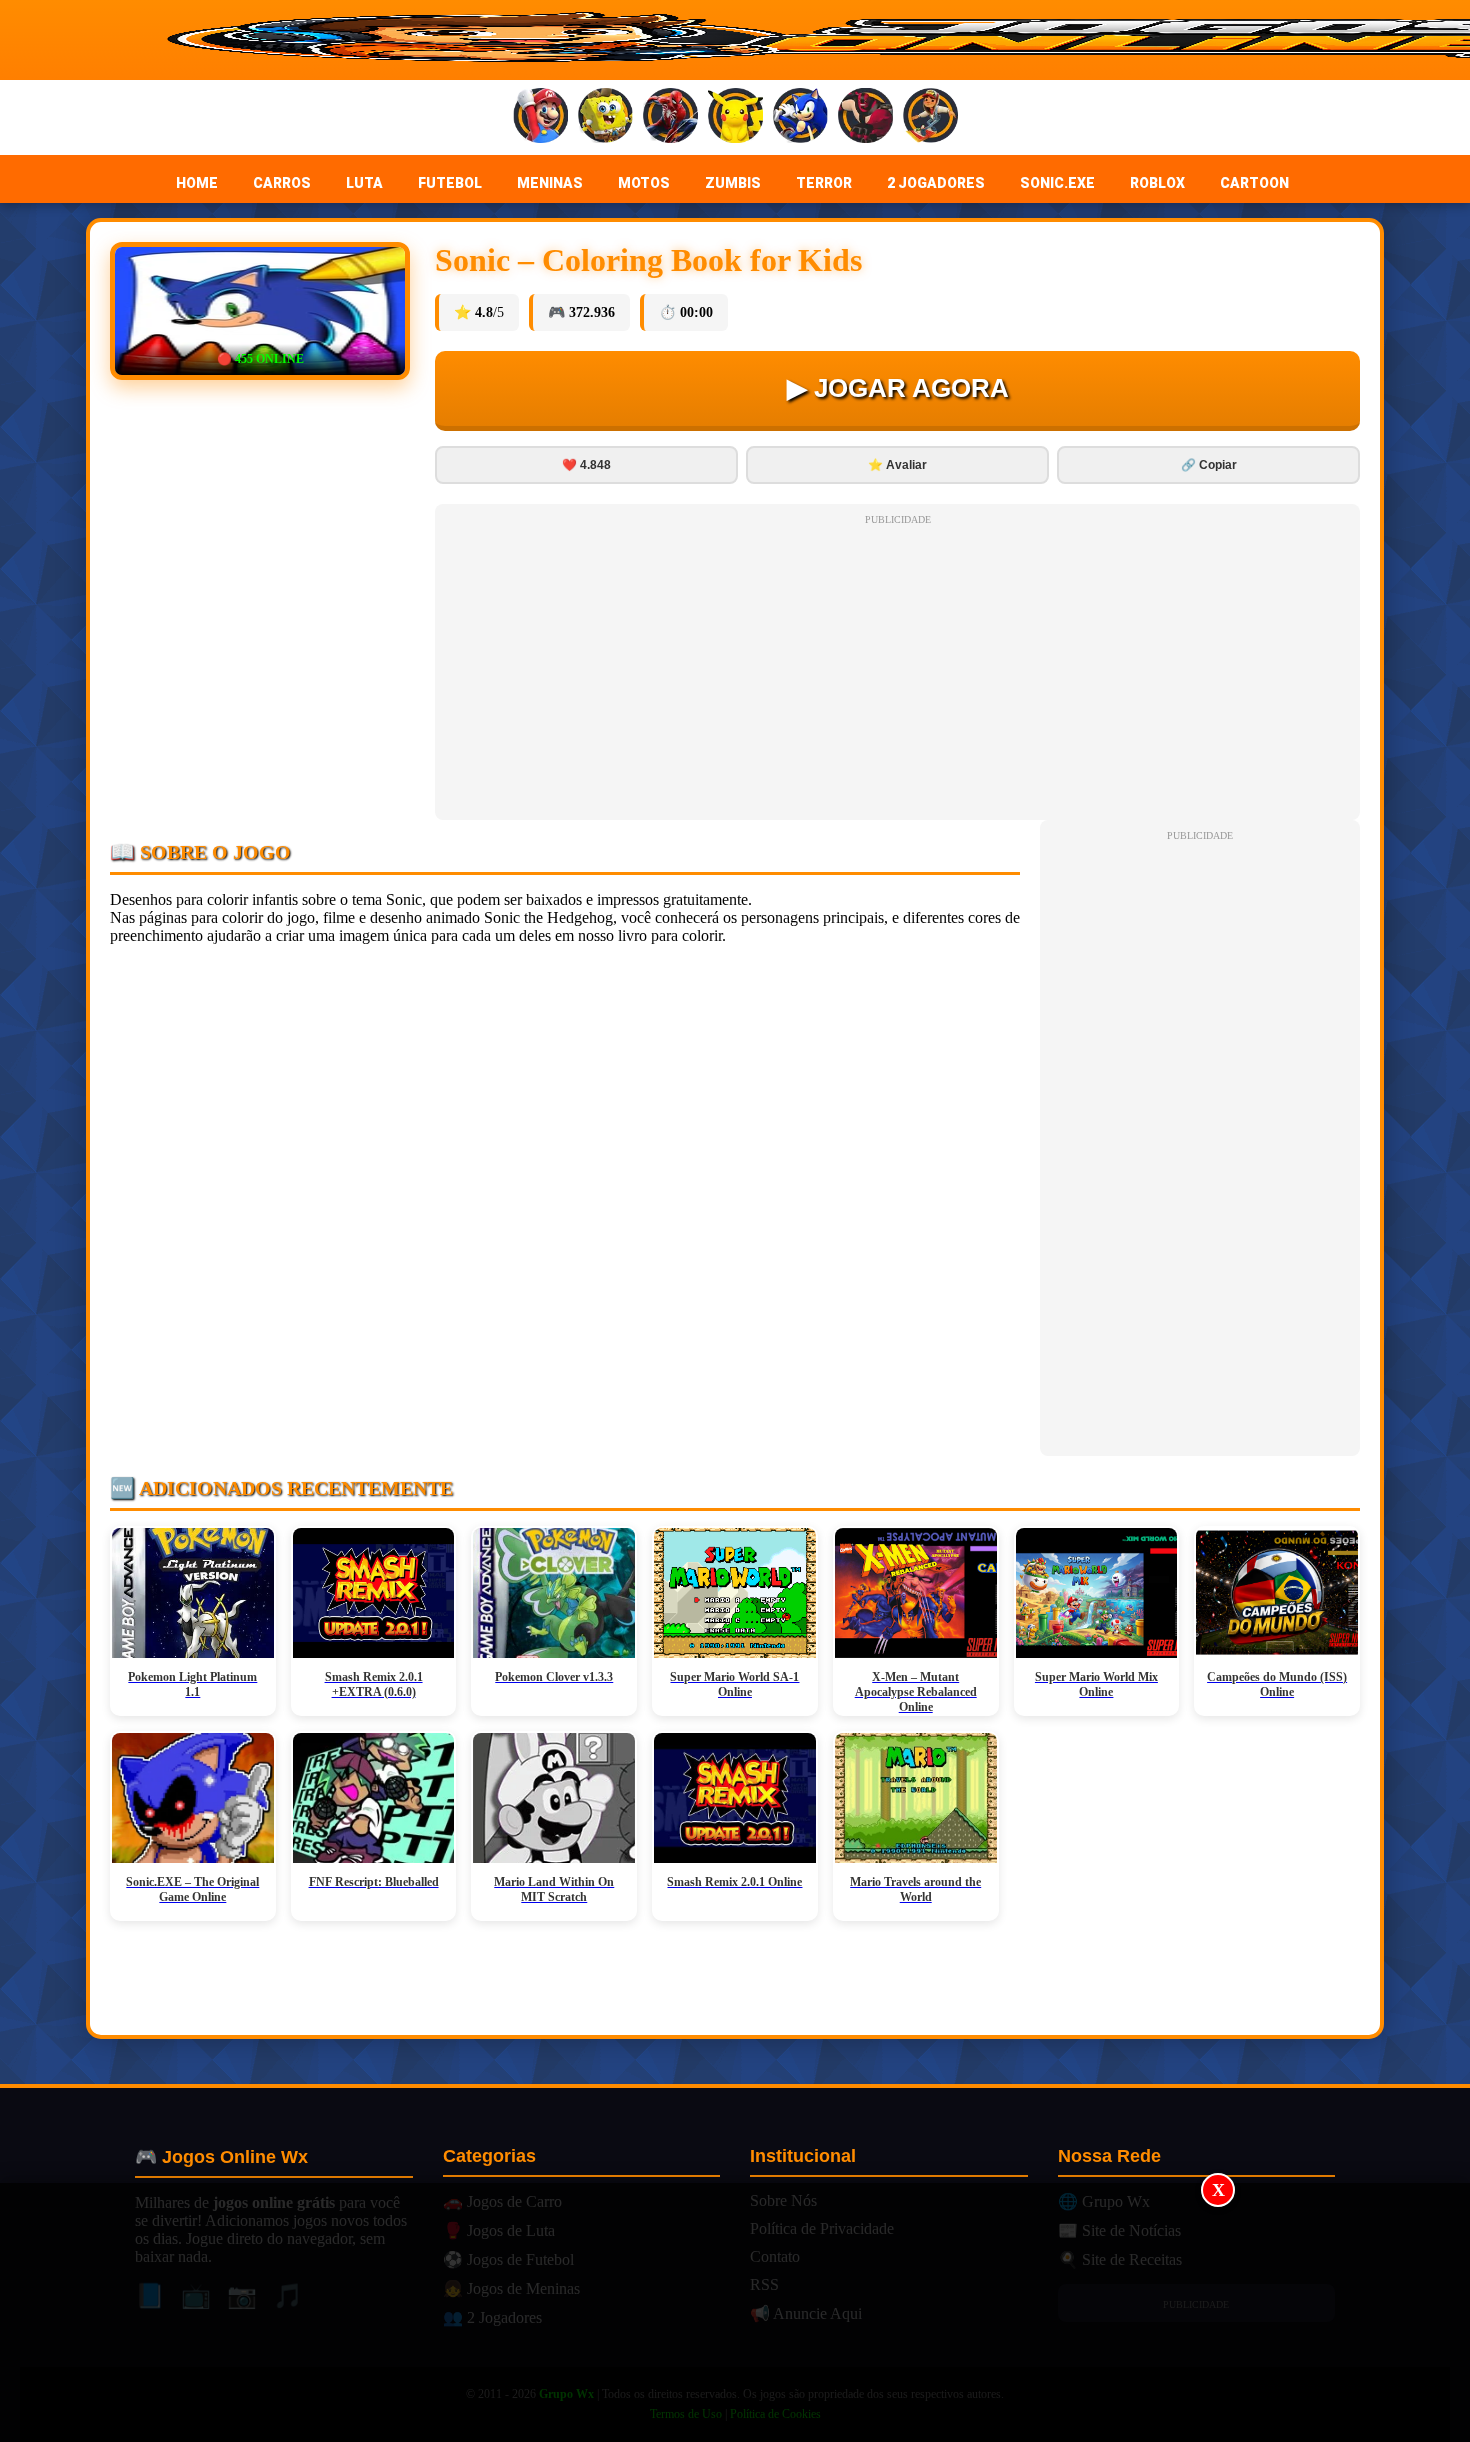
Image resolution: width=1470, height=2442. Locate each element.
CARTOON (1254, 183)
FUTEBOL (450, 183)
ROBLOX (1157, 183)
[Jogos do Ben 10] (865, 117)
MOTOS (644, 183)
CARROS (282, 183)
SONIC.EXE (1057, 183)
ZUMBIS (733, 183)
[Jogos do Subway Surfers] (930, 117)
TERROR (824, 183)
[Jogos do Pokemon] (735, 117)
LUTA (364, 183)
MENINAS (550, 183)
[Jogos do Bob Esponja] (605, 117)
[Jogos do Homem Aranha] (670, 117)
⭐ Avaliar (897, 465)
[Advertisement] (735, 2313)
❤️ (586, 465)
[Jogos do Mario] (540, 117)
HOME (197, 183)
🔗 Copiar (1209, 465)
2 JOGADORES (936, 183)
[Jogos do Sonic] (800, 117)
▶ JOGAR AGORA (898, 388)
